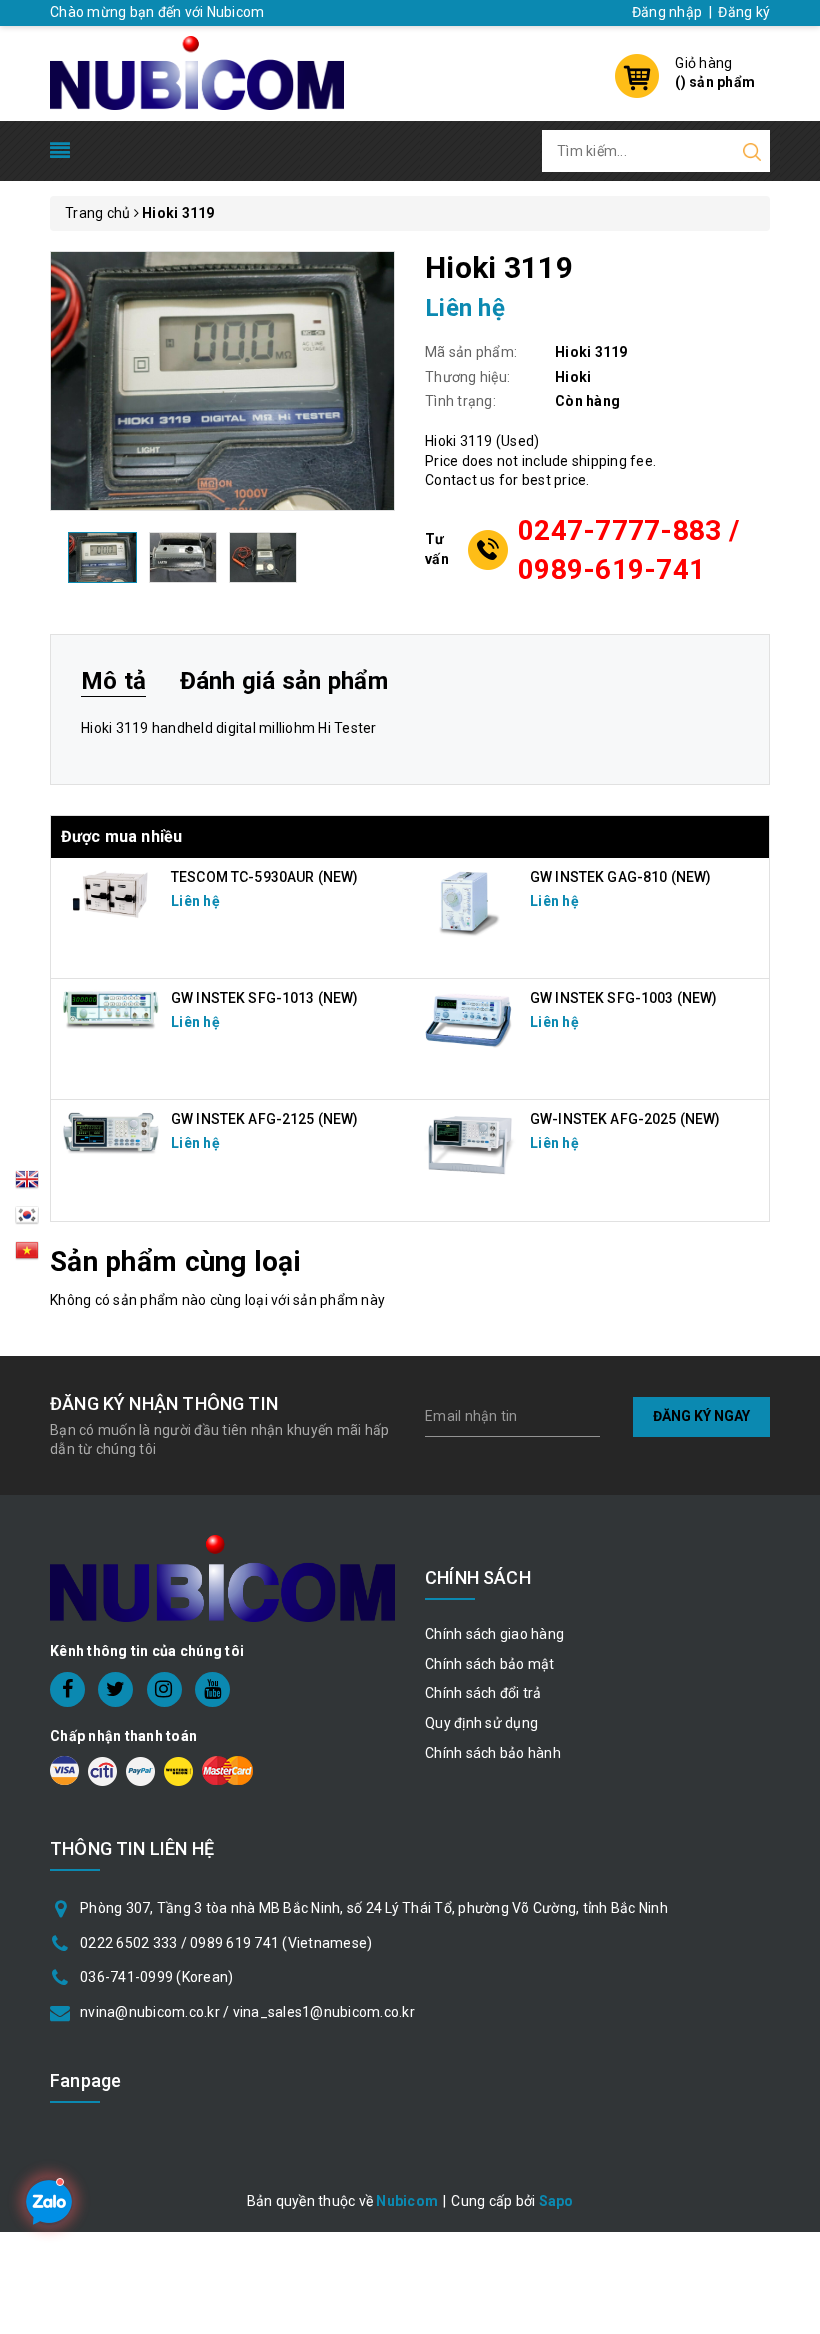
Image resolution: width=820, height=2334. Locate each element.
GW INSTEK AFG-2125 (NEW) (264, 1119)
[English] (27, 1185)
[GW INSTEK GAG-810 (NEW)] (470, 901)
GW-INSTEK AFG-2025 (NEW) (625, 1119)
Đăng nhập (667, 12)
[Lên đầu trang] (790, 1619)
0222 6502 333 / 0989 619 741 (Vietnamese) (226, 1943)
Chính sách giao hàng (494, 1634)
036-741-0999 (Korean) (156, 1977)
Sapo (556, 2201)
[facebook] (67, 1689)
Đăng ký (744, 12)
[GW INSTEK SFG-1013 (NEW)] (111, 1009)
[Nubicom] (197, 71)
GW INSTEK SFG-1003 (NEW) (623, 998)
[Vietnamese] (27, 1221)
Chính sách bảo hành (493, 1753)
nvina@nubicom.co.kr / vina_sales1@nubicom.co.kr (247, 2012)
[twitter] (115, 1689)
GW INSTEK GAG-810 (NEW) (620, 877)
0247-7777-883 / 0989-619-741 (628, 550)
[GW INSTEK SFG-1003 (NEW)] (470, 1019)
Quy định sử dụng (481, 1723)
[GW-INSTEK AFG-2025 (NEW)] (470, 1143)
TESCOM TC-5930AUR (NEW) (264, 877)
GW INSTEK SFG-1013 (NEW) (264, 998)
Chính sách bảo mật (490, 1664)
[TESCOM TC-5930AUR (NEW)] (111, 893)
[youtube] (212, 1689)
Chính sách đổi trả (483, 1693)
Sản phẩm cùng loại (175, 1261)
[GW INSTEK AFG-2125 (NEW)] (111, 1132)
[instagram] (164, 1689)
